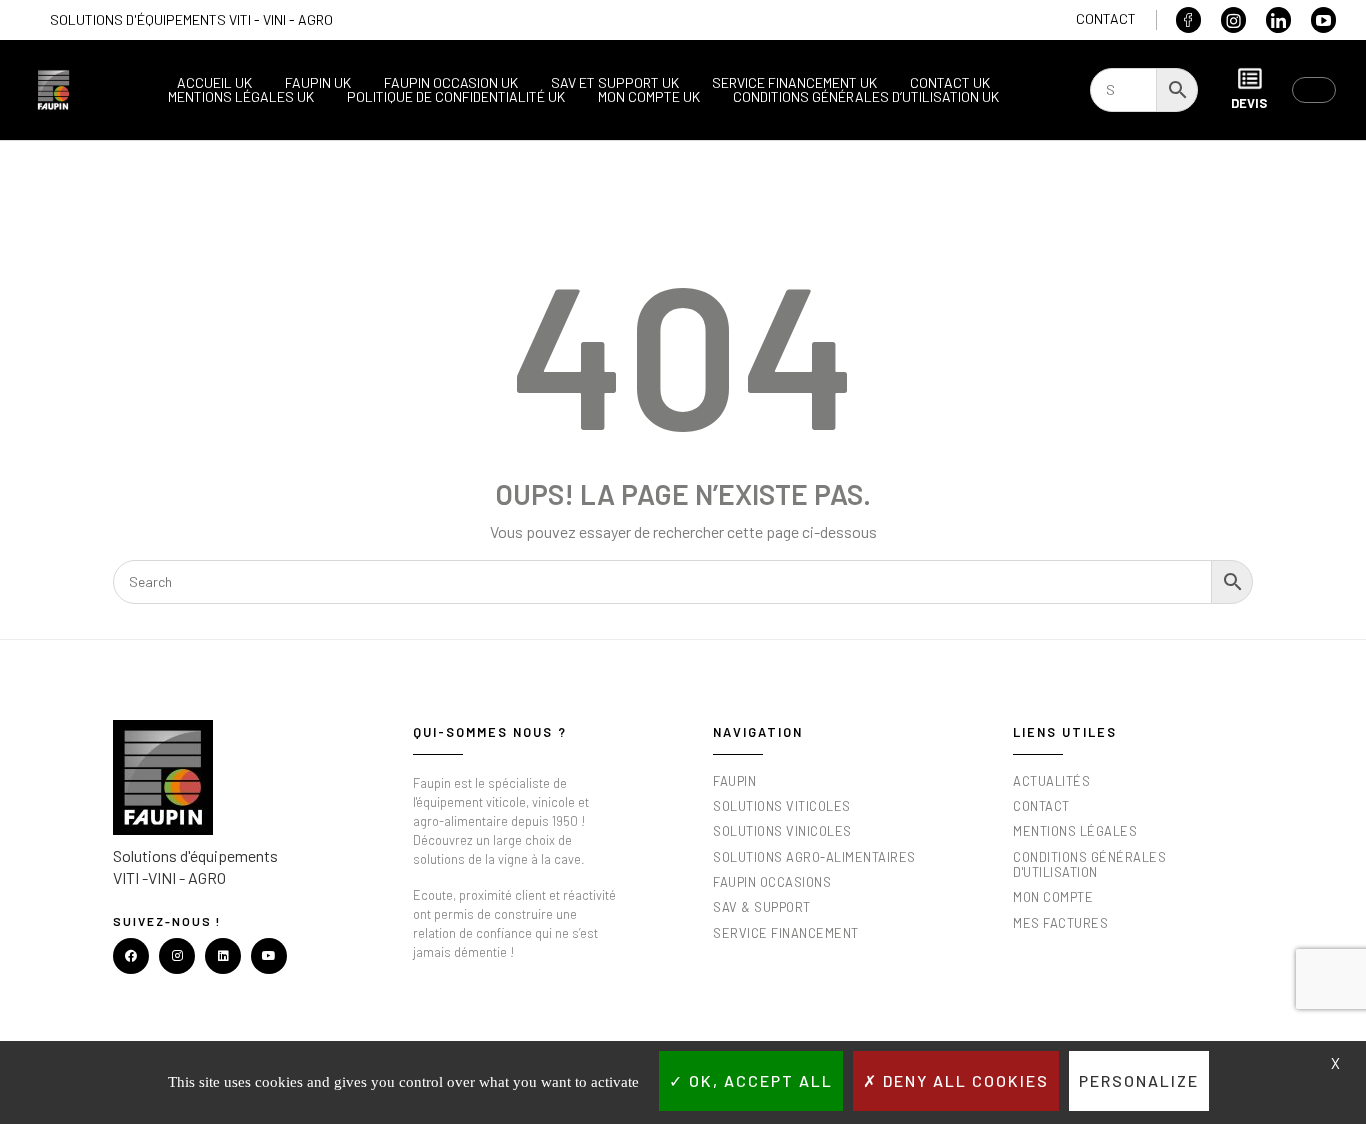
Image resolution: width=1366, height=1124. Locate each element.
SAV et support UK (615, 83)
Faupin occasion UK (451, 83)
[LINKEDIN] (223, 956)
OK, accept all (758, 1080)
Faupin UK (318, 83)
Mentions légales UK (241, 97)
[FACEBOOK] (131, 956)
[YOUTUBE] (269, 956)
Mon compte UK (649, 97)
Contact (1106, 18)
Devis (1249, 103)
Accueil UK (214, 83)
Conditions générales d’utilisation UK (866, 97)
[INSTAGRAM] (177, 956)
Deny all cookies (963, 1080)
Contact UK (950, 83)
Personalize (1139, 1080)
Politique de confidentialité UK (456, 97)
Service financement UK (794, 83)
